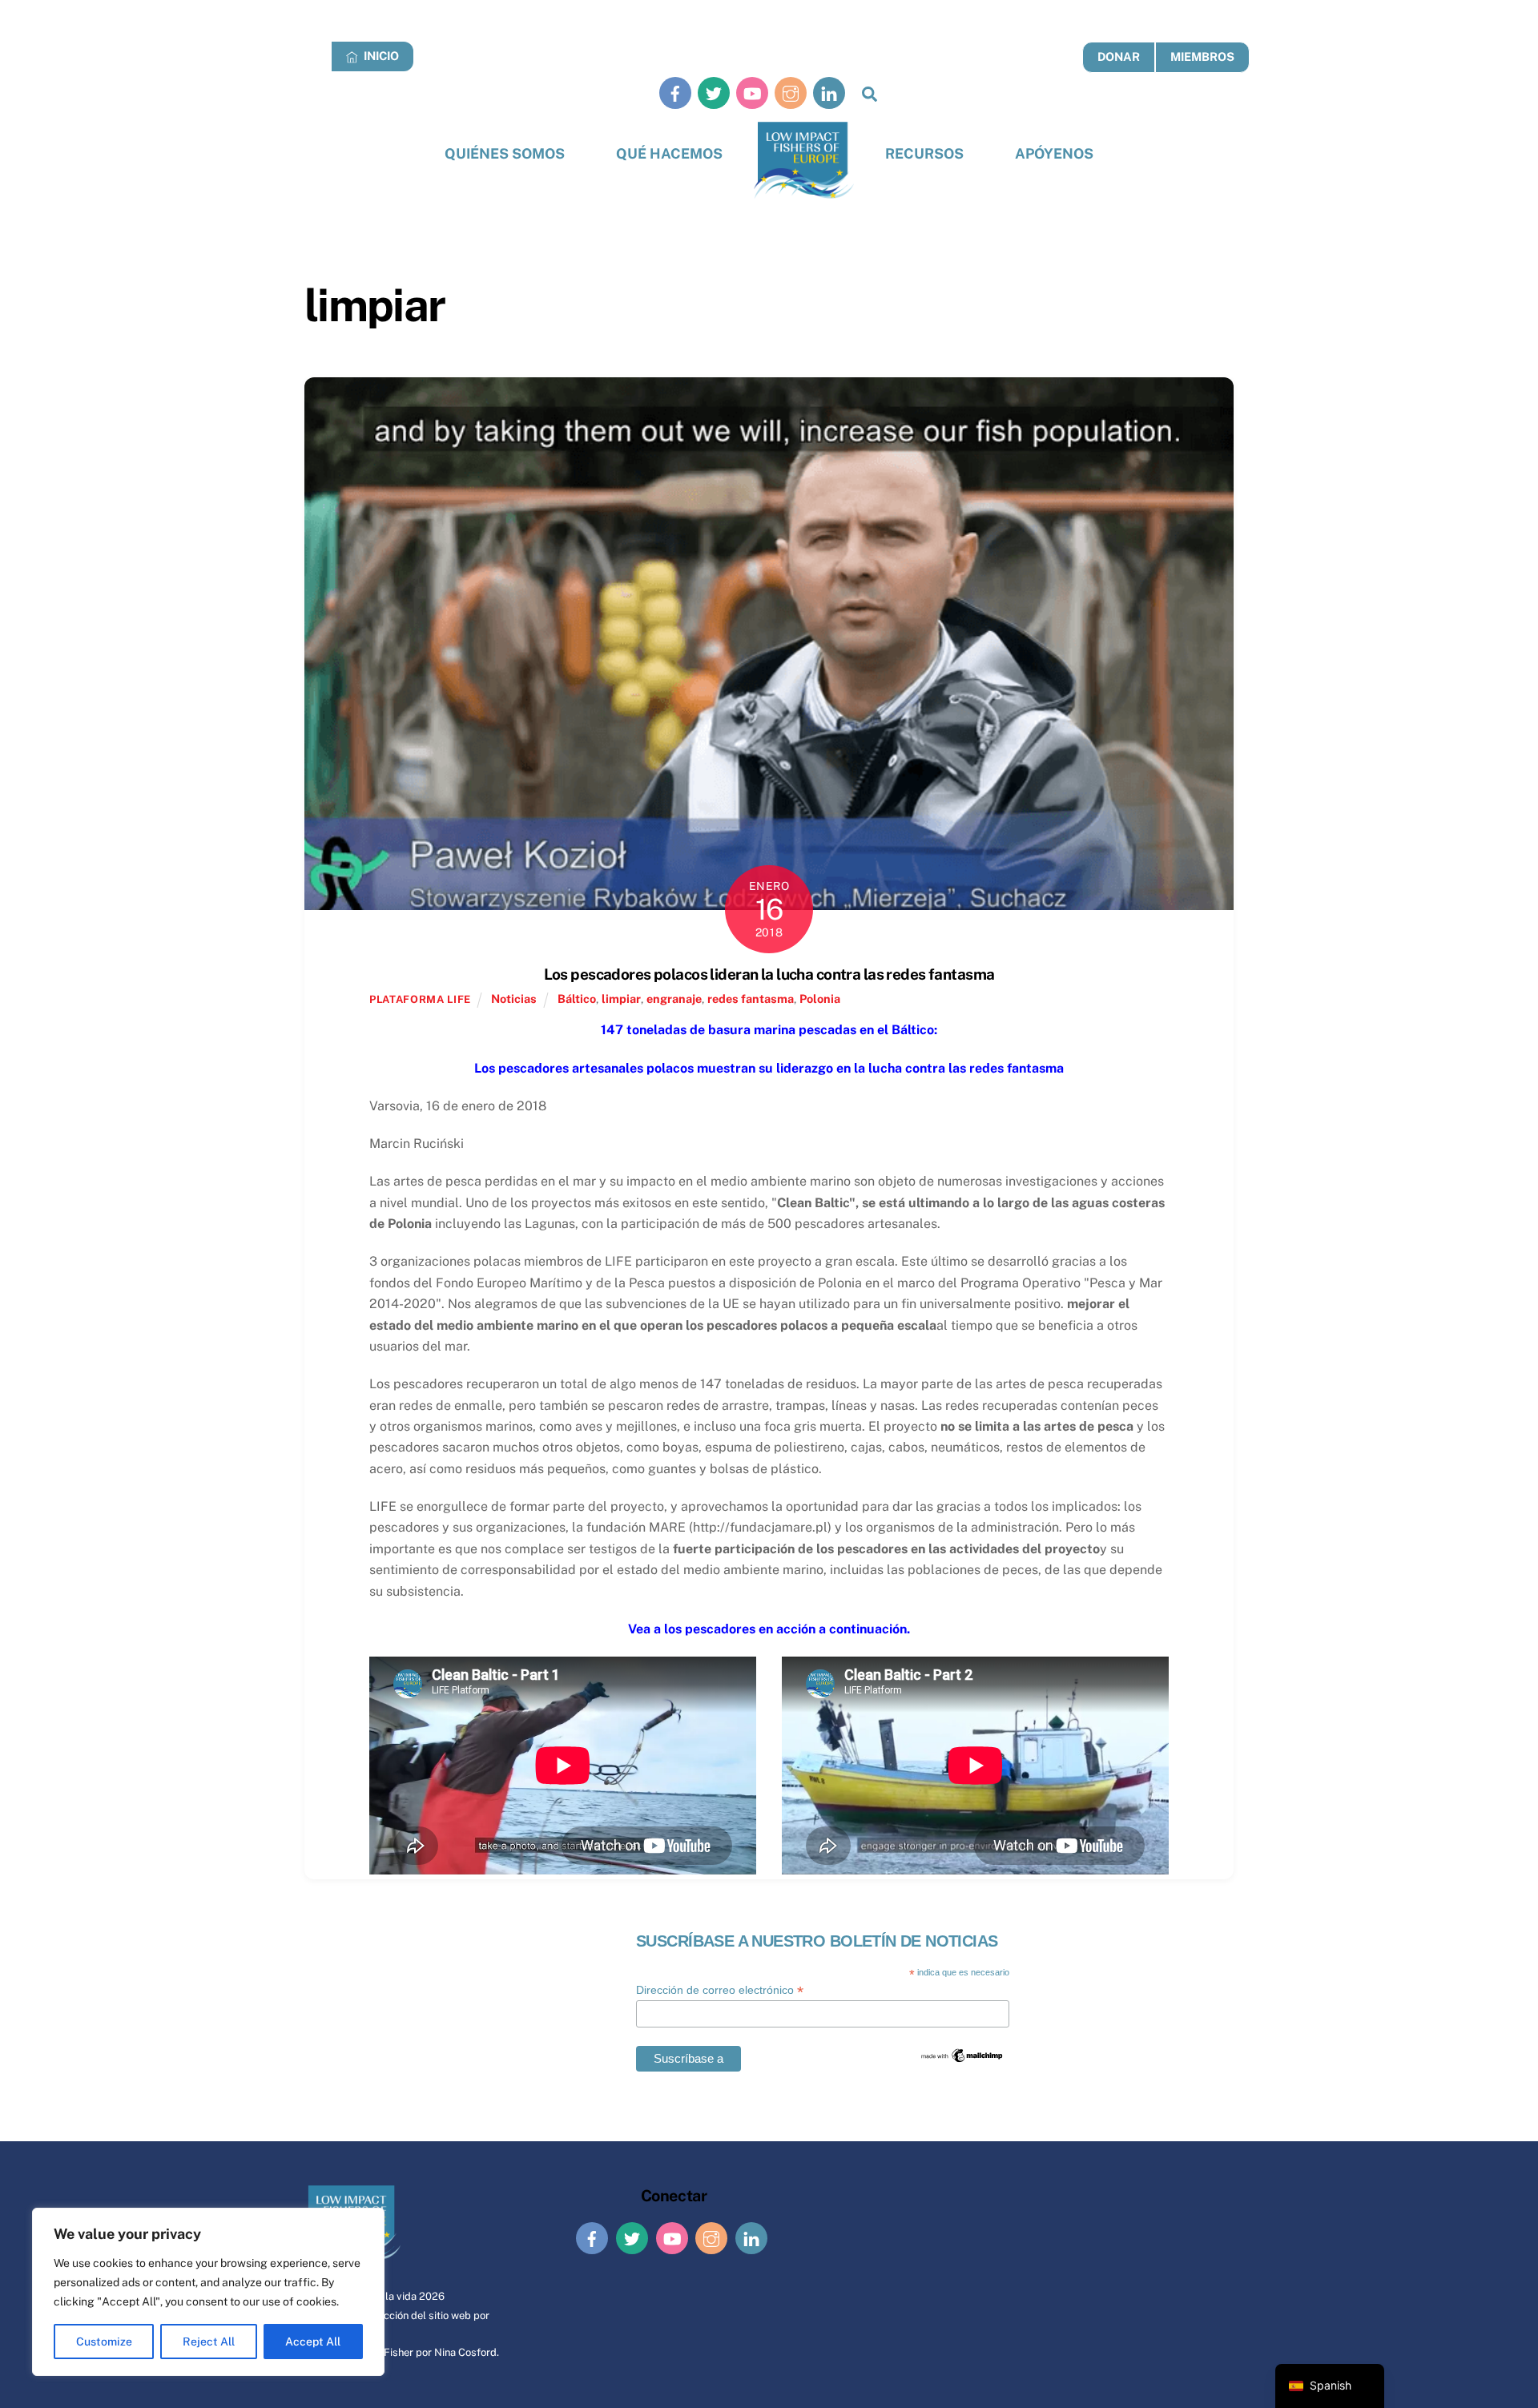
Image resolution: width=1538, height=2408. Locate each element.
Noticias (514, 999)
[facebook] (675, 93)
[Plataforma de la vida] (804, 161)
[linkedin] (829, 93)
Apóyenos (1054, 153)
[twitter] (714, 93)
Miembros (1202, 56)
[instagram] (791, 93)
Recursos (924, 153)
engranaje (674, 999)
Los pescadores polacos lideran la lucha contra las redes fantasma (769, 974)
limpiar (621, 999)
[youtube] (752, 93)
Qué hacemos (669, 153)
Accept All (313, 2342)
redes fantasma (751, 999)
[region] (208, 2292)
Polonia (820, 999)
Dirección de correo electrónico (720, 1990)
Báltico (577, 999)
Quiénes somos (505, 153)
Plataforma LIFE (420, 999)
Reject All (209, 2342)
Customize (104, 2342)
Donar (1119, 56)
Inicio (380, 56)
